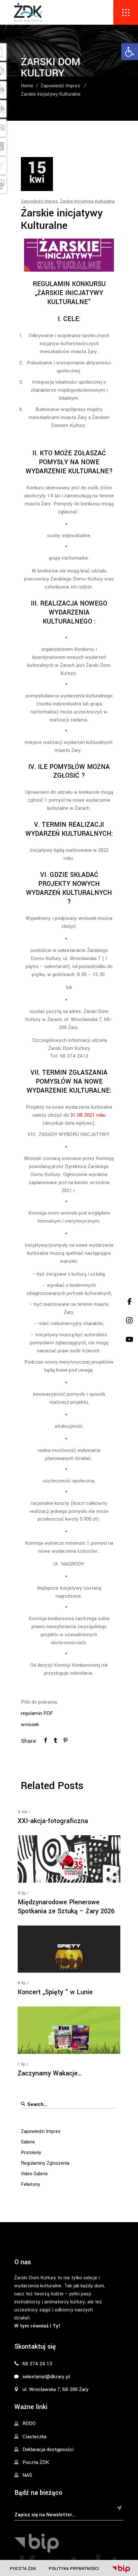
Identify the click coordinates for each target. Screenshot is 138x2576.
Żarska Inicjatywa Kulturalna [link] (87, 201)
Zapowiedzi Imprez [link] (60, 86)
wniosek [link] (30, 1725)
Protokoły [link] (31, 2153)
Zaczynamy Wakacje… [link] (50, 2073)
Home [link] (27, 86)
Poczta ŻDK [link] (23, 2568)
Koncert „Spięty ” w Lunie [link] (55, 1992)
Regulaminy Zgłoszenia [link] (45, 2163)
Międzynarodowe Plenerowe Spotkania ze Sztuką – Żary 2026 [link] (66, 1907)
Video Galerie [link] (34, 2174)
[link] (130, 52)
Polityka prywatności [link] (74, 2568)
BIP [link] (121, 2569)
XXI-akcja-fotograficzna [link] (53, 1821)
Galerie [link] (28, 2142)
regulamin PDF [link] (37, 1713)
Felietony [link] (30, 2184)
